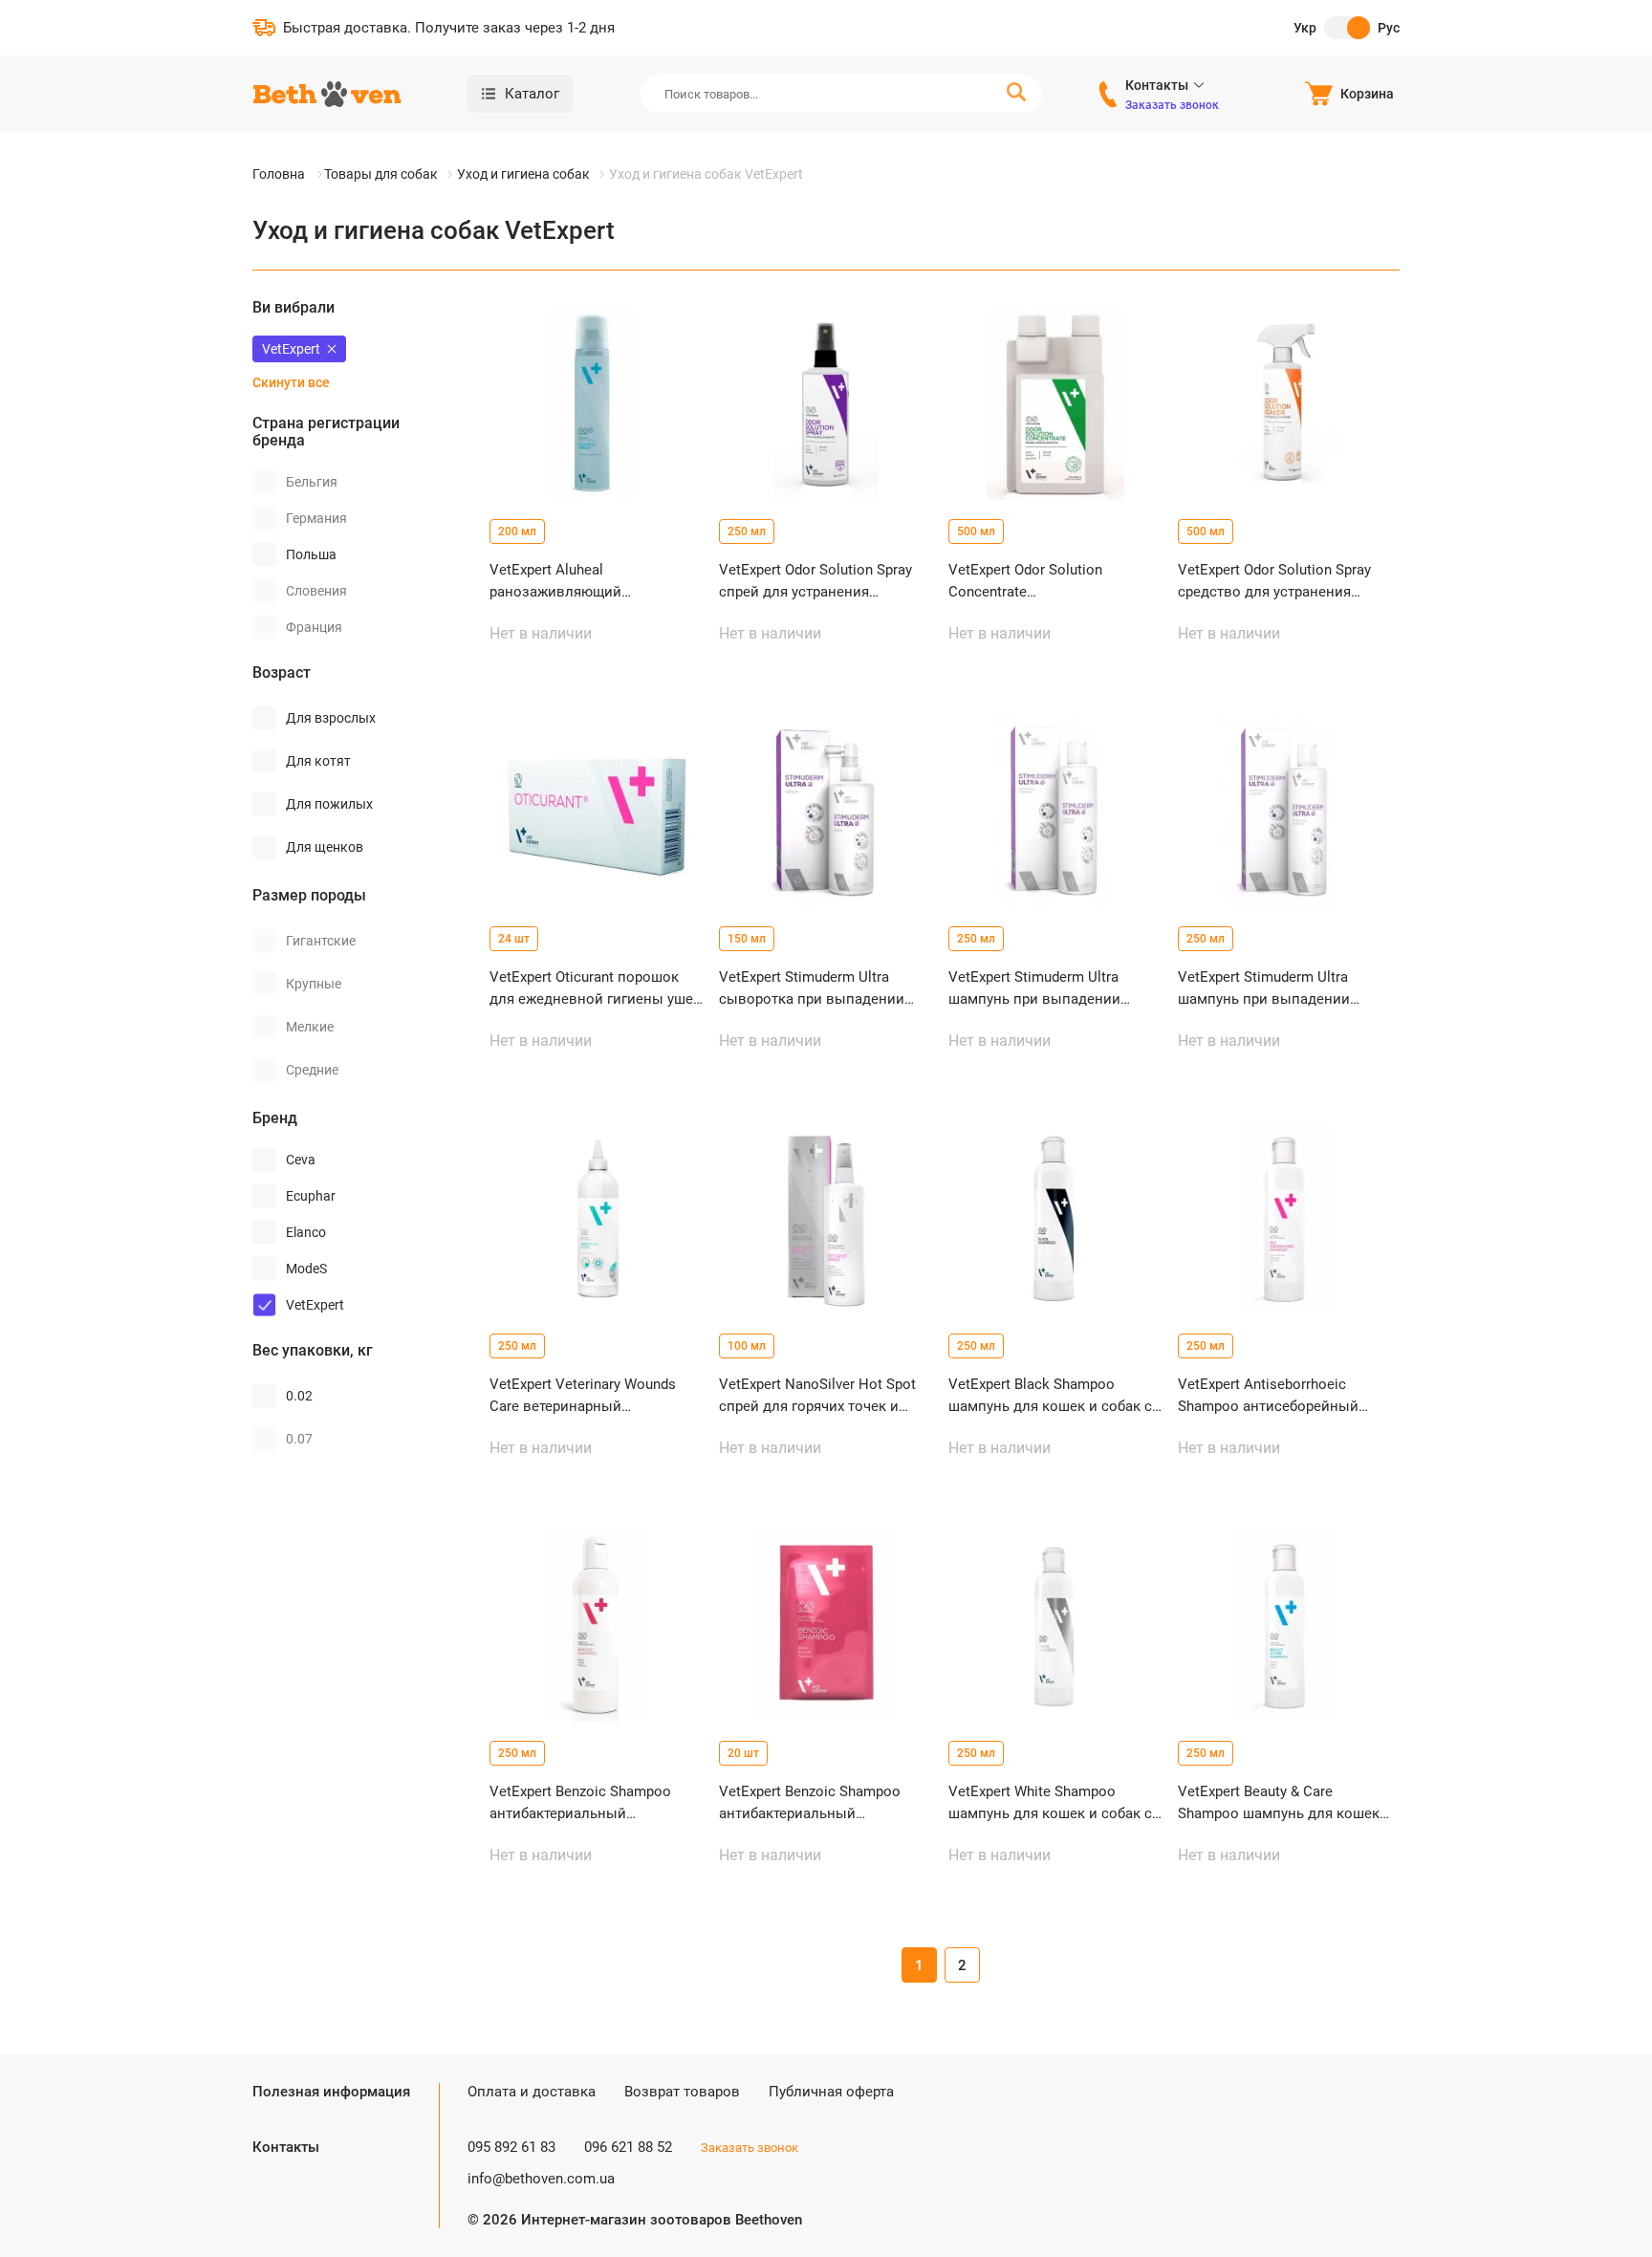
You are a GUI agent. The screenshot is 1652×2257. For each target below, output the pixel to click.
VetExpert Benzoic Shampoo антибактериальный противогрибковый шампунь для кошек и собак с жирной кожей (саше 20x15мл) (817, 1803)
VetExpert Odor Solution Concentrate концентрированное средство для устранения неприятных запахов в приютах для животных (1051, 582)
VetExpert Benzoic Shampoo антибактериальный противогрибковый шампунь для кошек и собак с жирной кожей (588, 1803)
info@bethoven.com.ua (541, 2179)
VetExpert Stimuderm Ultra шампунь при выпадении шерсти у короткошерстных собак (1272, 989)
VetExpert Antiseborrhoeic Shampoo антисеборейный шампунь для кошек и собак (1274, 1396)
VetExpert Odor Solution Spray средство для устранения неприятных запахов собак (1274, 582)
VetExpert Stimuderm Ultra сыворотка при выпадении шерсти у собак (812, 989)
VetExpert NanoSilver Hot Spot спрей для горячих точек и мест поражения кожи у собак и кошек (821, 1396)
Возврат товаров (682, 2092)
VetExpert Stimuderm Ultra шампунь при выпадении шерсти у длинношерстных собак (1040, 989)
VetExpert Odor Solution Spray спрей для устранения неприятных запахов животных (815, 582)
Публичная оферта (831, 2092)
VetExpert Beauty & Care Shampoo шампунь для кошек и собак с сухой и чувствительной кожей (1285, 1803)
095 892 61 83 (511, 2147)
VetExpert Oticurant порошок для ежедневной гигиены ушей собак (596, 989)
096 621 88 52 (628, 2147)
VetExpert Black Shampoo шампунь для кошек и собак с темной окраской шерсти (1050, 1396)
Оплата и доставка (532, 2092)
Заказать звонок (1172, 105)
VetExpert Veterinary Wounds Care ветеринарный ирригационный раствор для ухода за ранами (587, 1396)
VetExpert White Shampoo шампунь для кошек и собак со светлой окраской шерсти (1054, 1803)
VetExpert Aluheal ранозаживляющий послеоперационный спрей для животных (584, 582)
